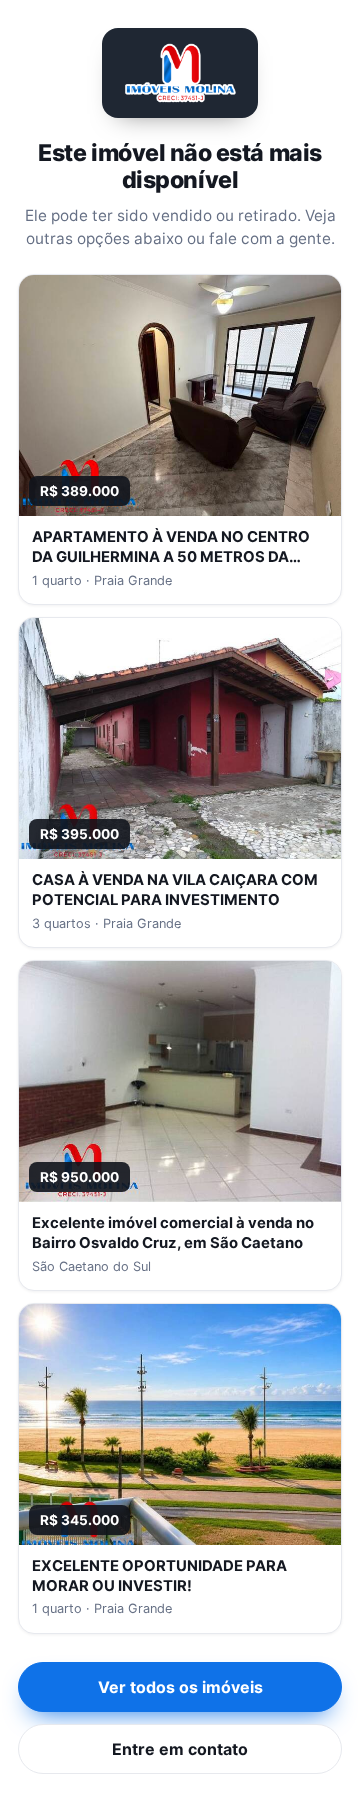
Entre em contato (180, 1749)
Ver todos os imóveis (180, 1687)
